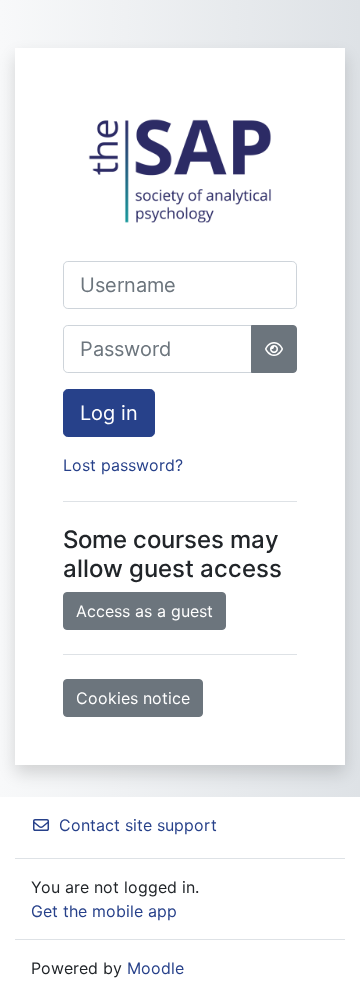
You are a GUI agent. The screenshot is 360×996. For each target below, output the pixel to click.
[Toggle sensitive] (274, 349)
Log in (109, 413)
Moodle (155, 968)
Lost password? (123, 465)
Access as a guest (144, 611)
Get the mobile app (104, 911)
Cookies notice (133, 698)
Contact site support (138, 825)
